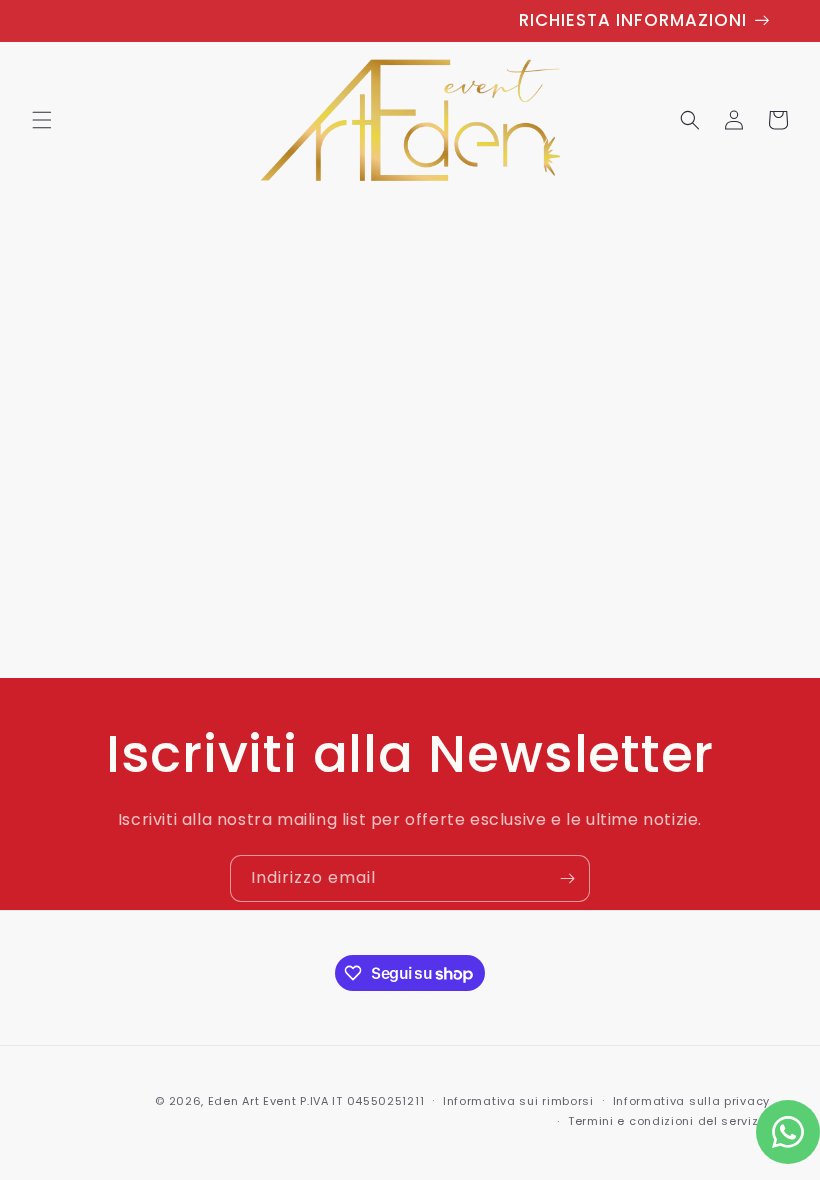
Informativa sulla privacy (692, 1101)
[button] (42, 120)
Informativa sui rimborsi (518, 1101)
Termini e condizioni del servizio (669, 1121)
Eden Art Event (252, 1101)
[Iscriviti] (567, 878)
